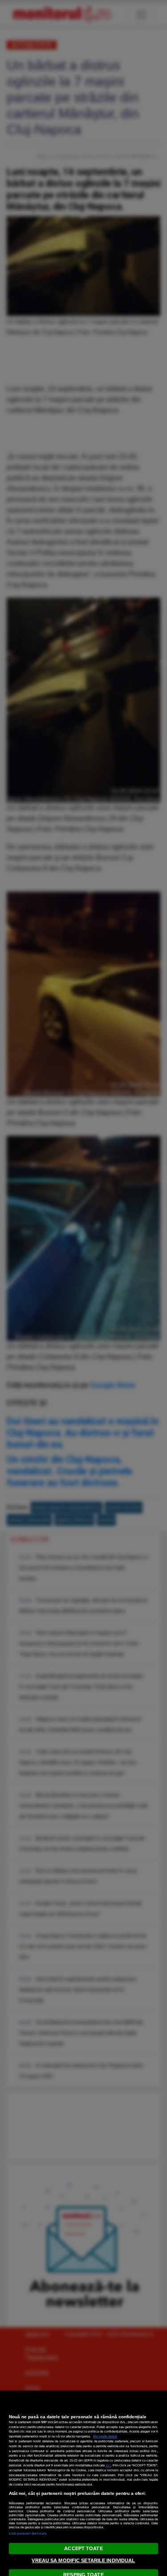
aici (108, 2465)
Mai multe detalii (105, 2436)
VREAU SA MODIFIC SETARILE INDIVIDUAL (83, 2560)
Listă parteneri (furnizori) (28, 2533)
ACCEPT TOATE (83, 2548)
